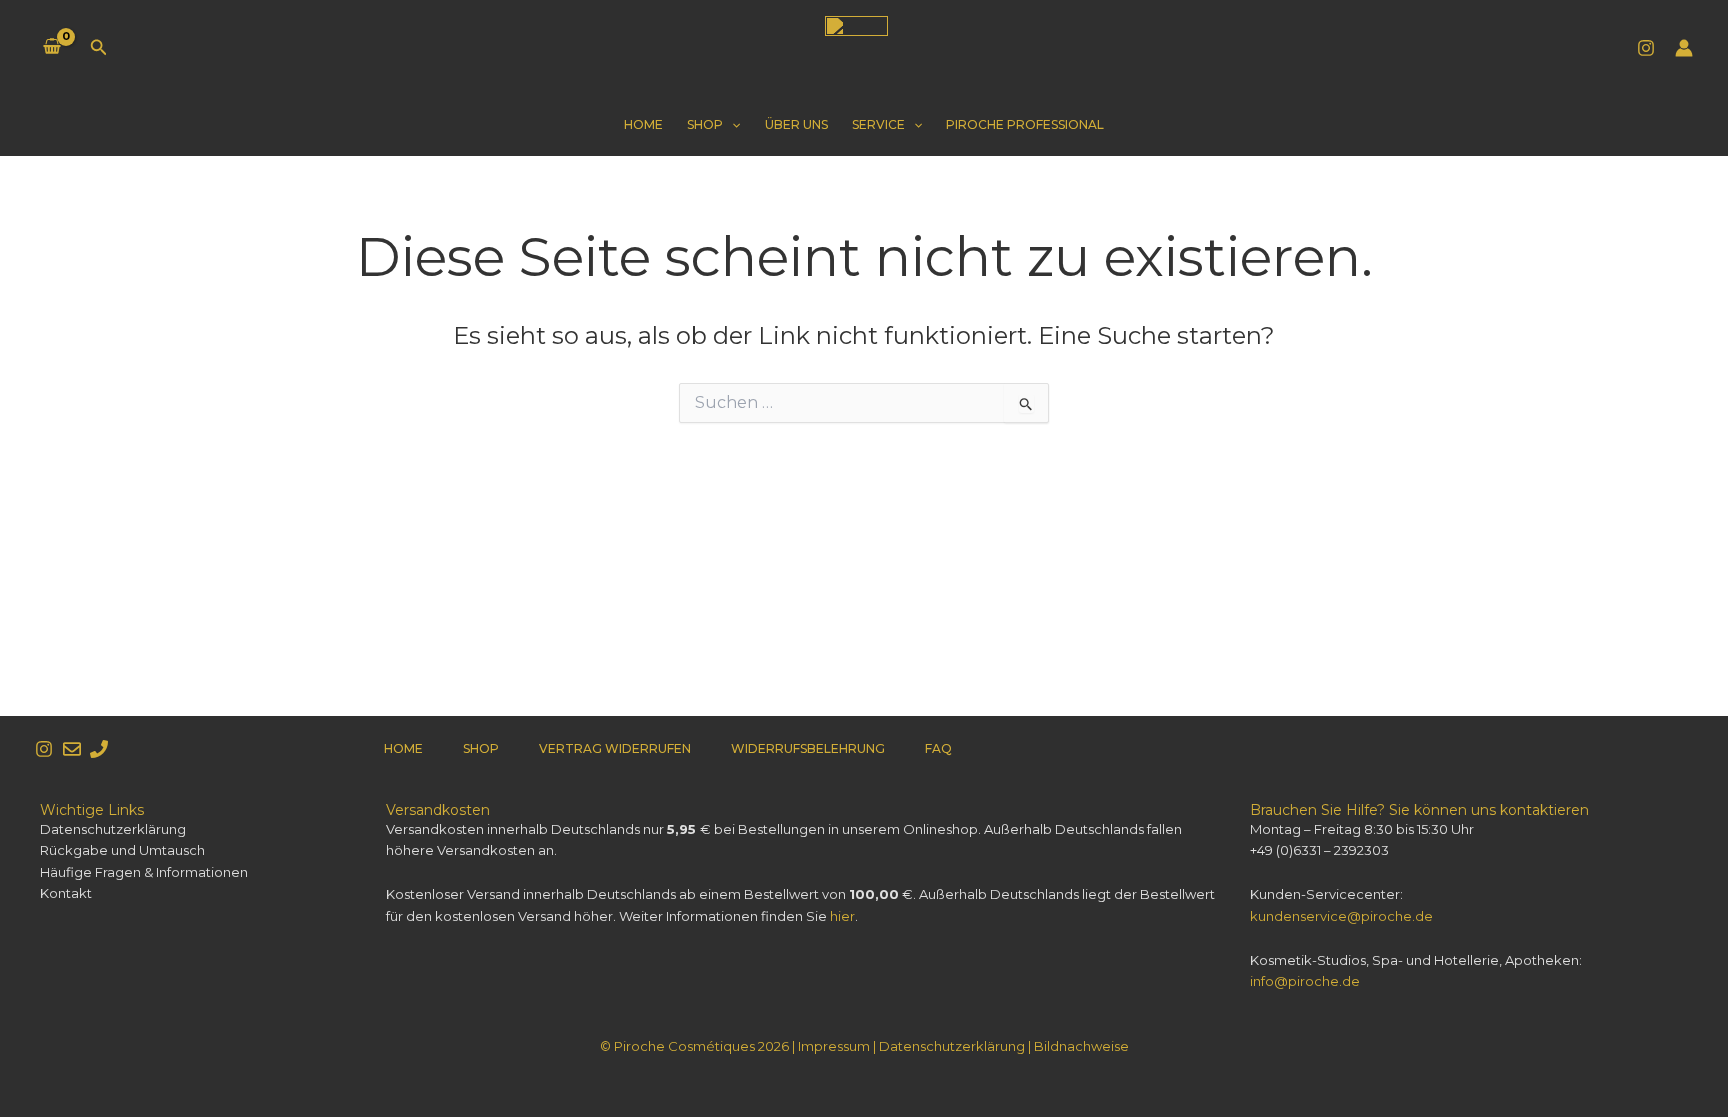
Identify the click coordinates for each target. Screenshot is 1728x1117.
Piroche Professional (1025, 124)
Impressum (834, 1046)
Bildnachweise (1081, 1046)
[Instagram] (1646, 48)
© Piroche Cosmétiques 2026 (694, 1046)
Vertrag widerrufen (615, 748)
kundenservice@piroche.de (1341, 916)
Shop (705, 124)
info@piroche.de (1305, 981)
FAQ (938, 748)
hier (842, 916)
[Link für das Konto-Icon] (1684, 48)
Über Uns (796, 124)
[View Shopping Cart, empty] (52, 48)
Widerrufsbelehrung (808, 748)
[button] (99, 48)
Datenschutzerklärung (952, 1046)
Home (643, 124)
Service (878, 124)
